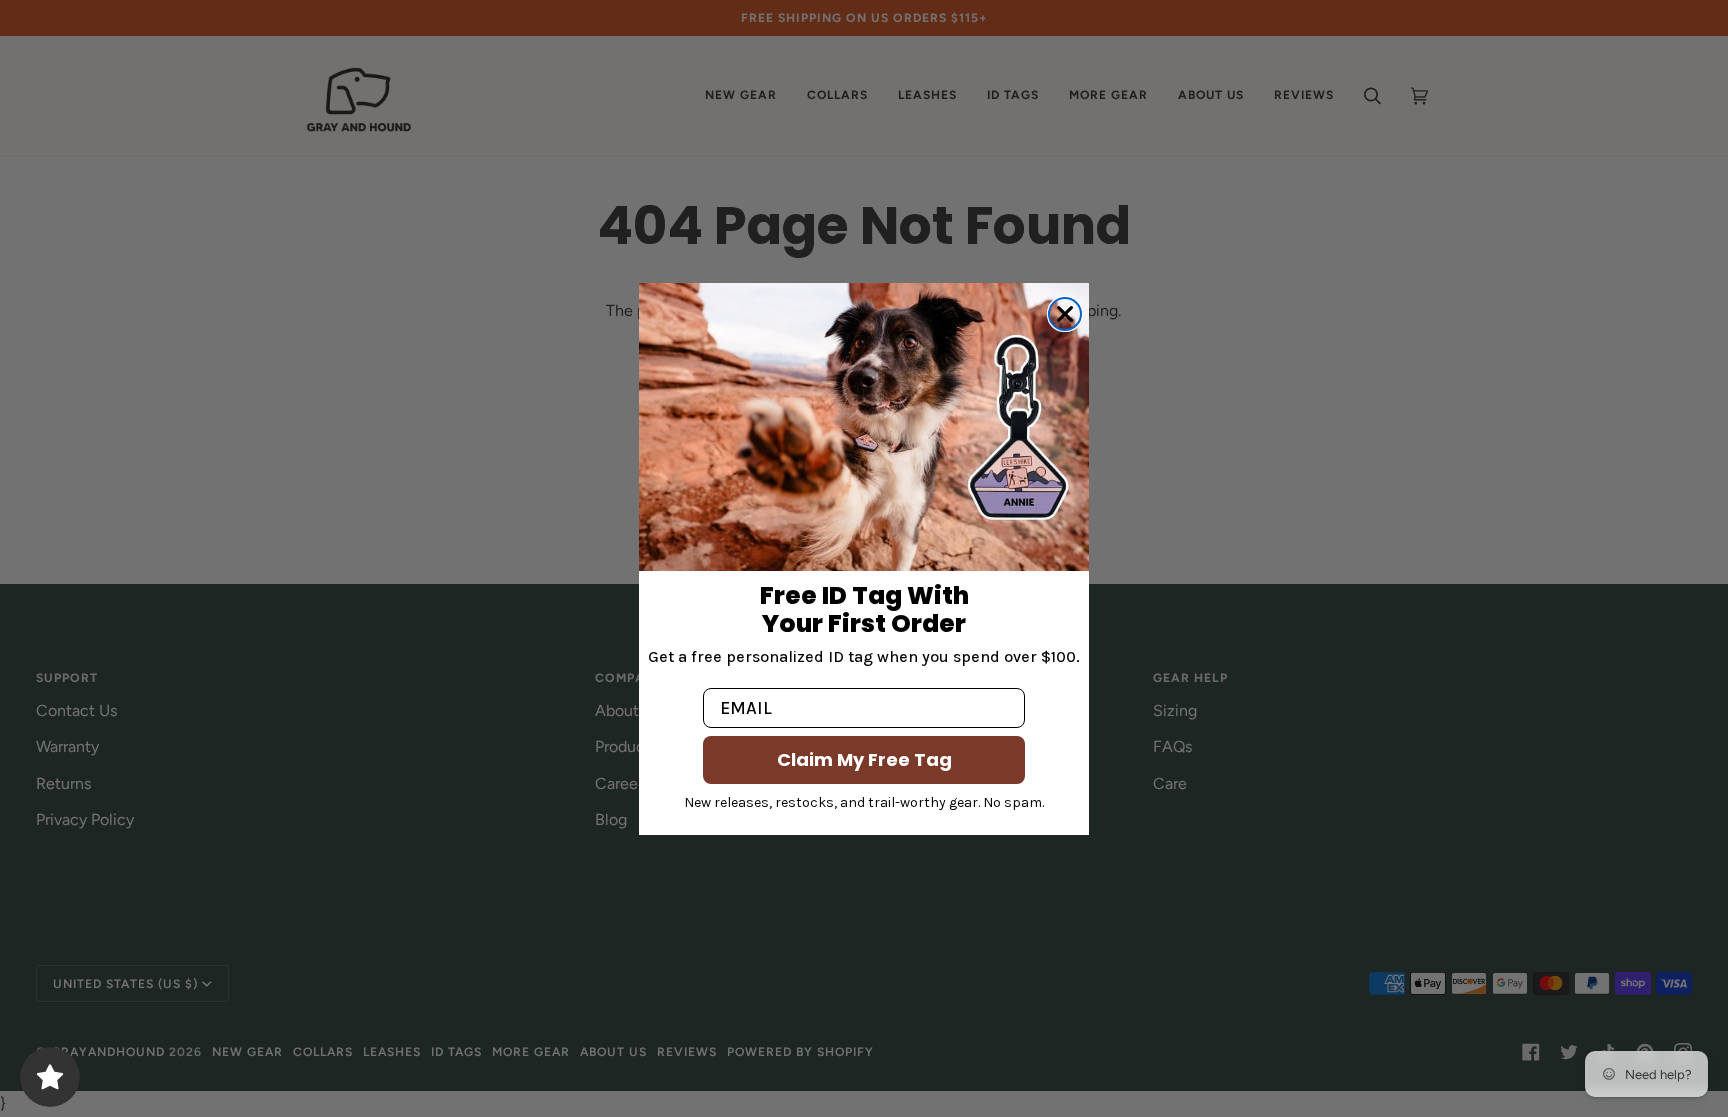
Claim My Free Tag (864, 759)
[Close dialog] (1065, 314)
